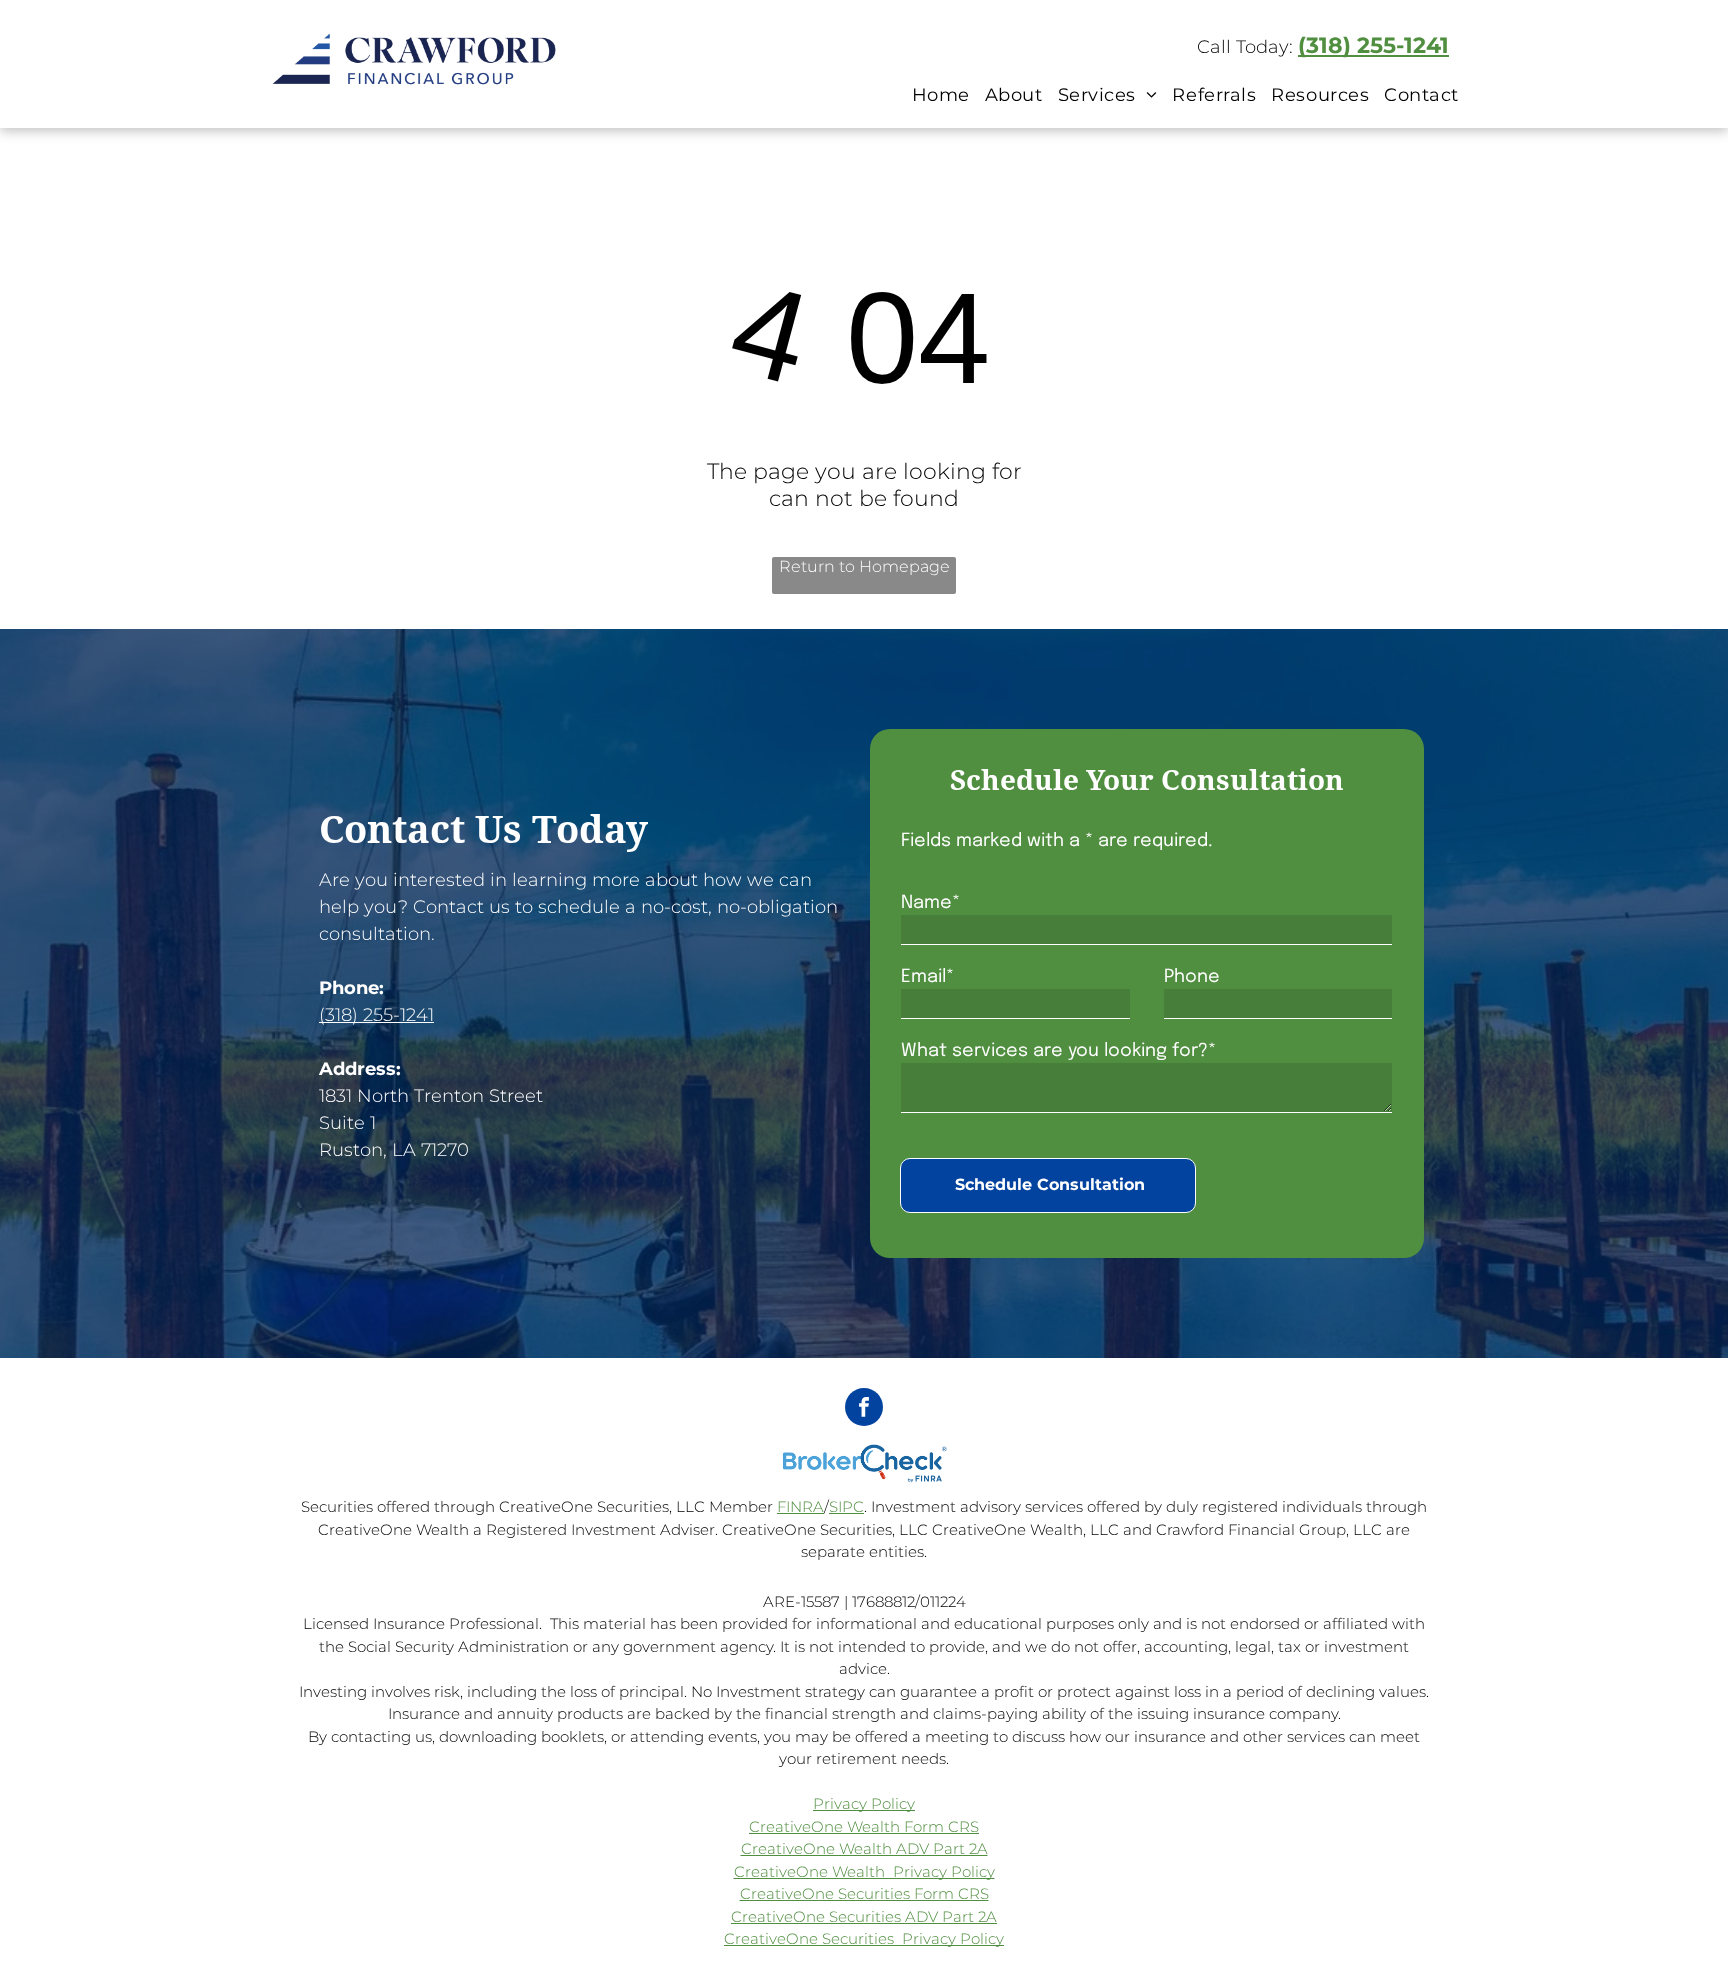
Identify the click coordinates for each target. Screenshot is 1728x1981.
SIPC (846, 1506)
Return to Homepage (864, 566)
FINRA (800, 1506)
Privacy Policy (864, 1803)
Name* (930, 903)
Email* (927, 977)
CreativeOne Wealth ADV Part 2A (864, 1848)
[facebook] (864, 1409)
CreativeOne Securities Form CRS (864, 1893)
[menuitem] (938, 94)
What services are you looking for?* (1058, 1051)
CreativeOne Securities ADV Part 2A (864, 1916)
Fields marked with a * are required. (1057, 841)
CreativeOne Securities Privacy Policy (864, 1938)
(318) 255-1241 (1373, 45)
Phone (1192, 977)
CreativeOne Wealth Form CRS (864, 1826)
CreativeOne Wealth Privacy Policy (864, 1871)
